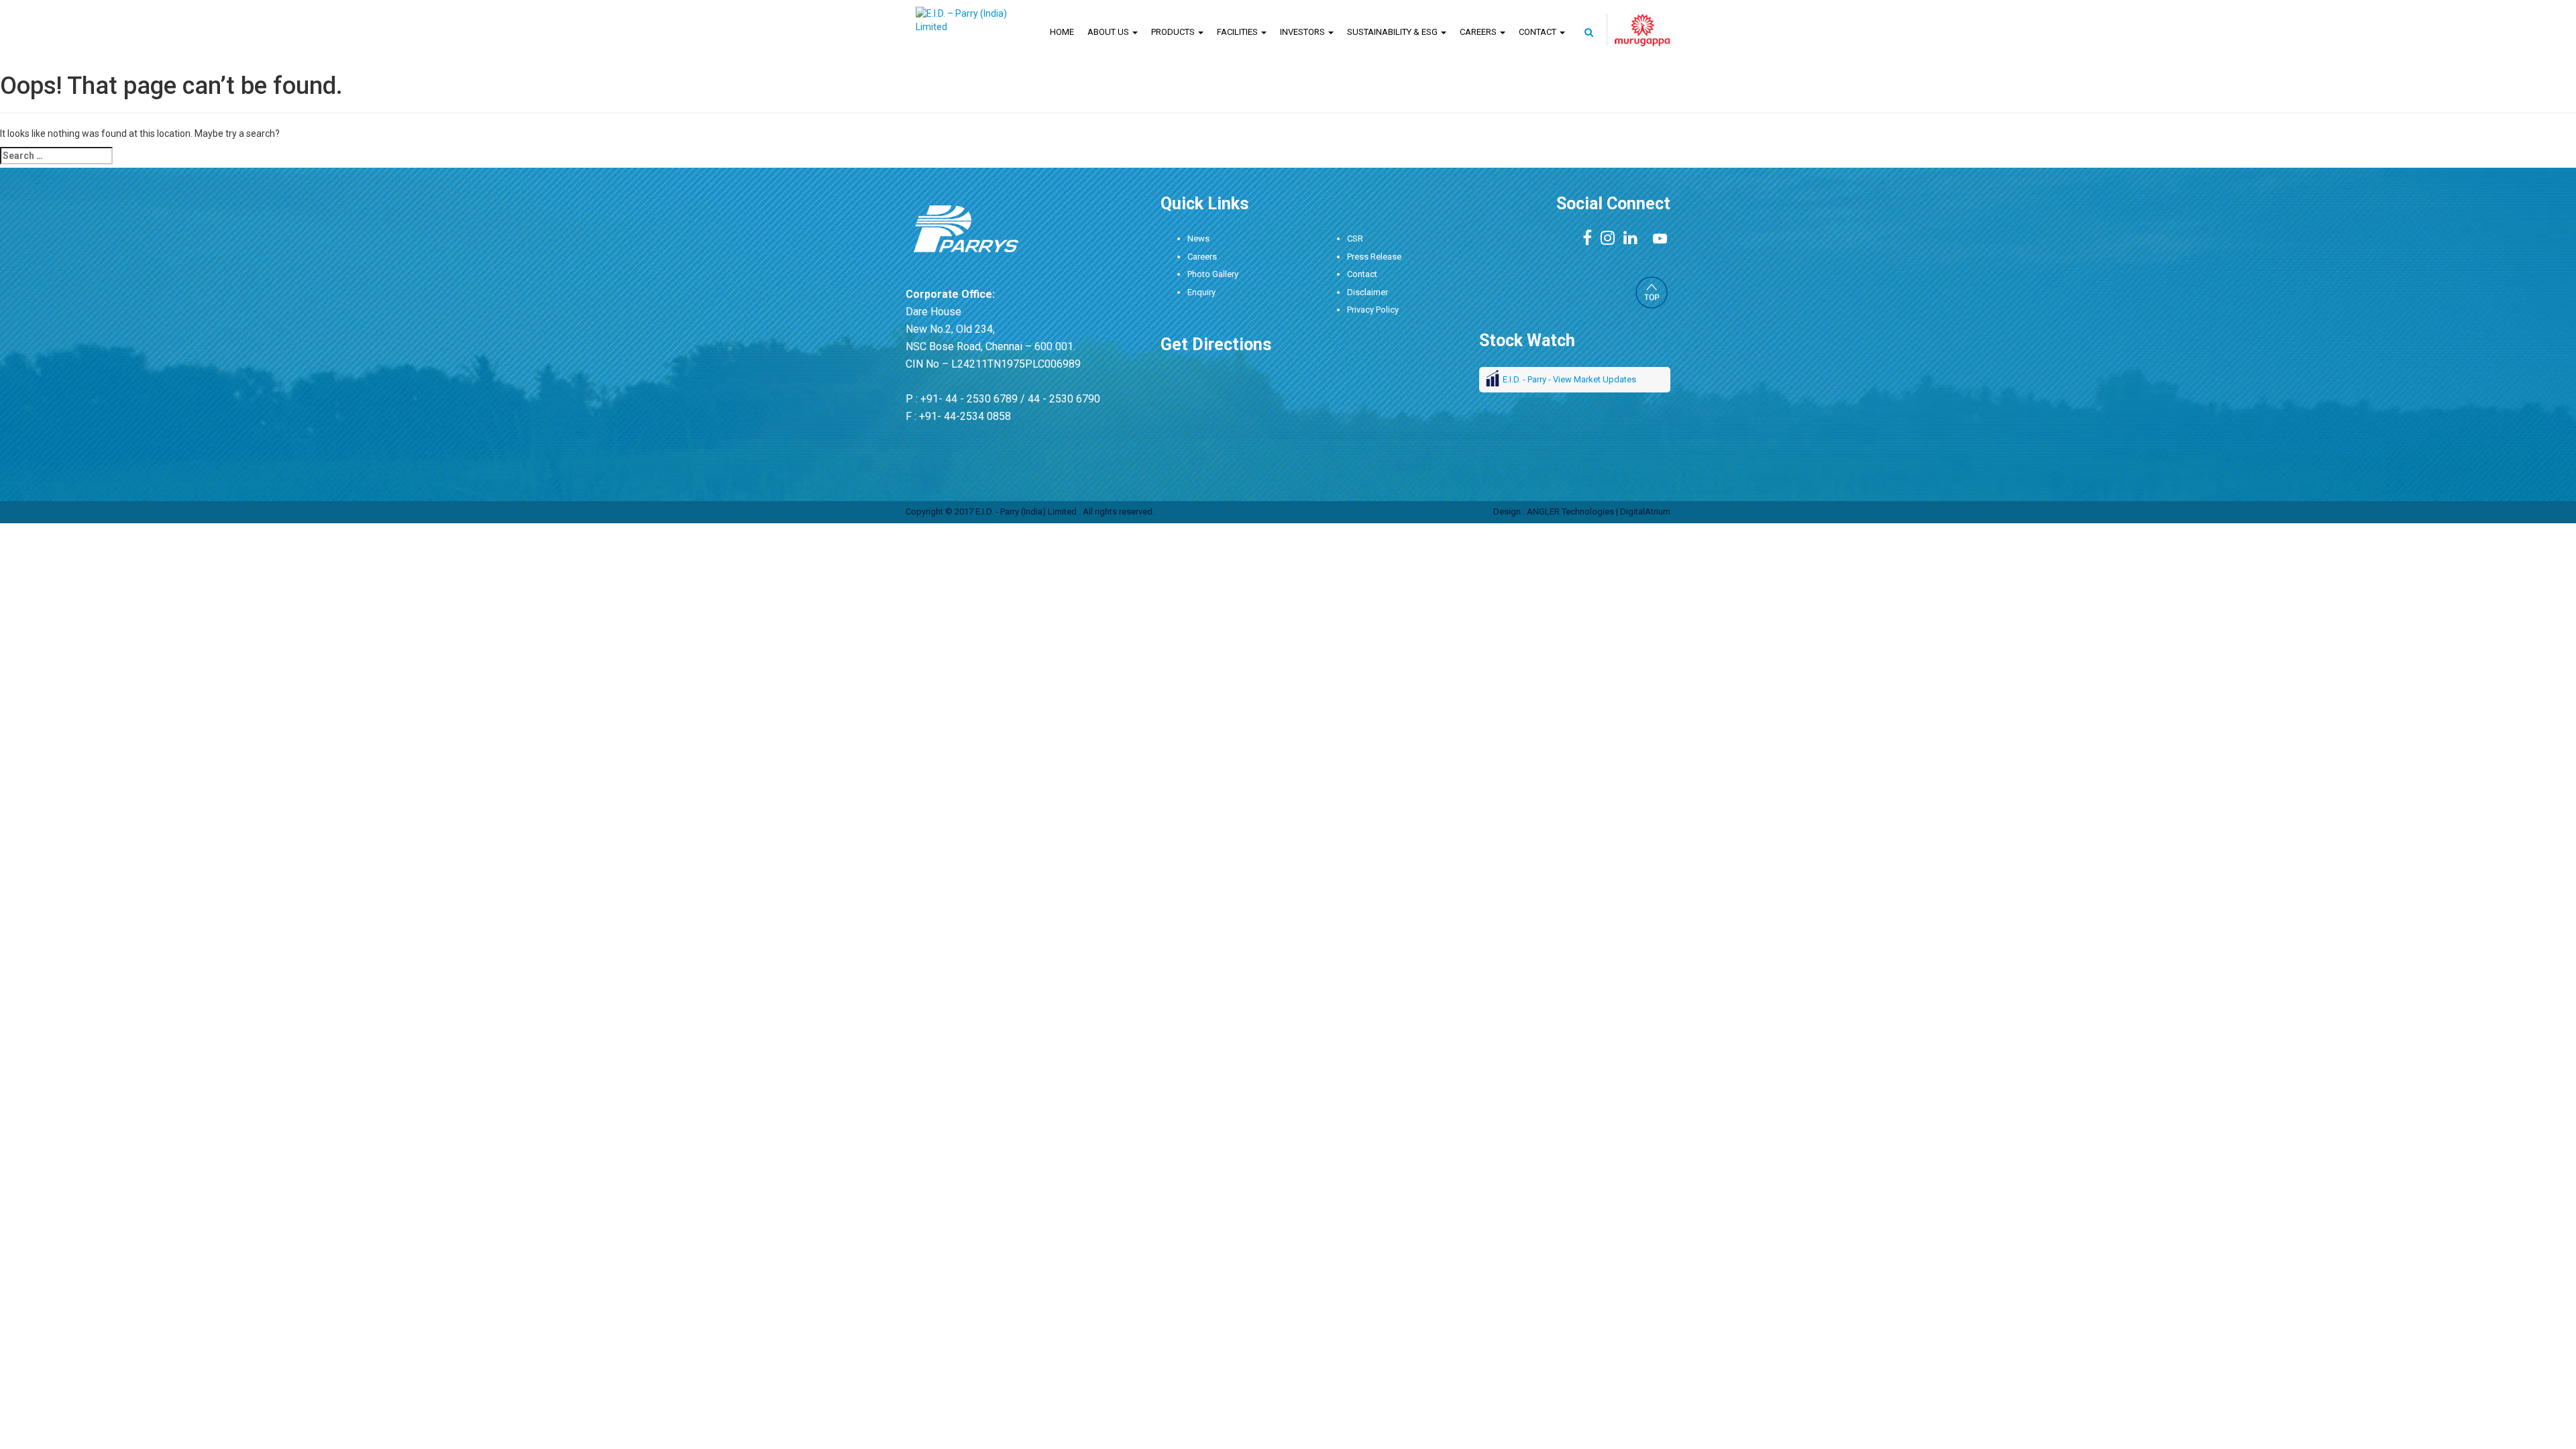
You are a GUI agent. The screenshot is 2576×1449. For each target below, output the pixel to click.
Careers (1479, 32)
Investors (1303, 32)
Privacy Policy (1373, 310)
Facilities (1238, 32)
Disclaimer (1367, 292)
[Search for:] (56, 156)
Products (1174, 32)
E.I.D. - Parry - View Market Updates (1569, 379)
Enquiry (1201, 292)
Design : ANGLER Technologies (1554, 512)
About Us (1109, 32)
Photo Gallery (1213, 274)
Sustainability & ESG (1393, 32)
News (1198, 238)
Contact (1539, 32)
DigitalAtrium (1645, 512)
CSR (1355, 238)
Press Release (1374, 257)
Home (1062, 32)
